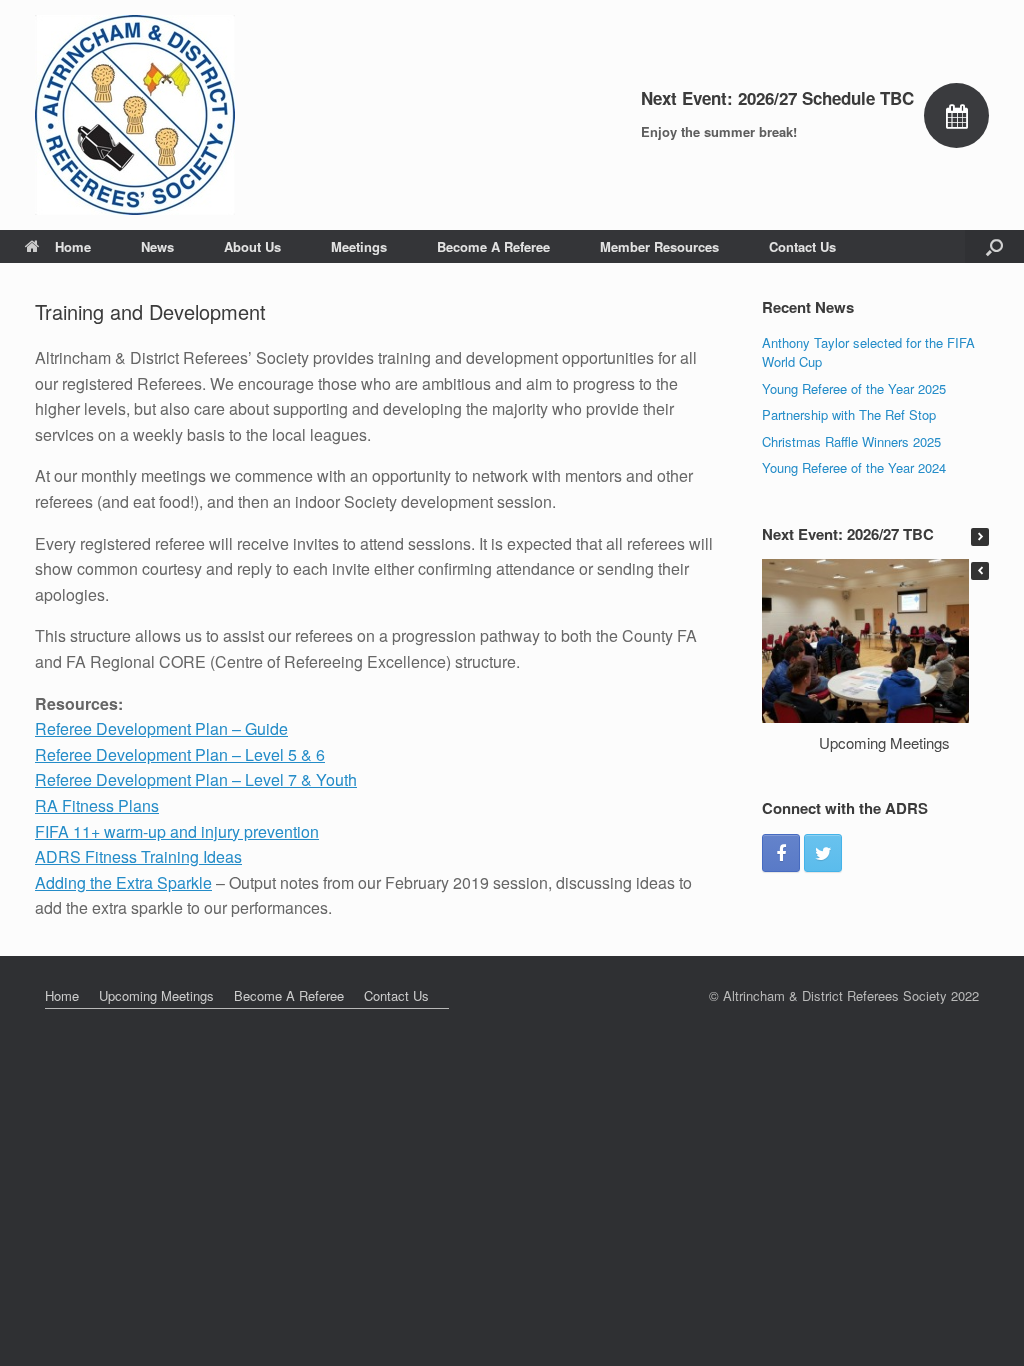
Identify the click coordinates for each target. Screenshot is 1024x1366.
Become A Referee (493, 246)
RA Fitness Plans (97, 805)
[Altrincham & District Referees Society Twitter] (823, 853)
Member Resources (659, 246)
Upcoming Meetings (884, 742)
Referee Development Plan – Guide (161, 728)
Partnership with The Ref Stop (849, 414)
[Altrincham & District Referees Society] (135, 115)
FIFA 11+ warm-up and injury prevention (177, 831)
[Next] (980, 537)
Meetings (359, 246)
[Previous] (980, 571)
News (157, 246)
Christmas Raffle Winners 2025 (851, 441)
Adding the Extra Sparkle (123, 882)
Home (73, 246)
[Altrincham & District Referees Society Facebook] (781, 853)
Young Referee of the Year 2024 (854, 467)
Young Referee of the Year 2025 (854, 388)
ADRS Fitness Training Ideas (138, 856)
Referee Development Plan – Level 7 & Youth (196, 779)
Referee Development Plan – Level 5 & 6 (180, 754)
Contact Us (802, 246)
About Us (252, 246)
